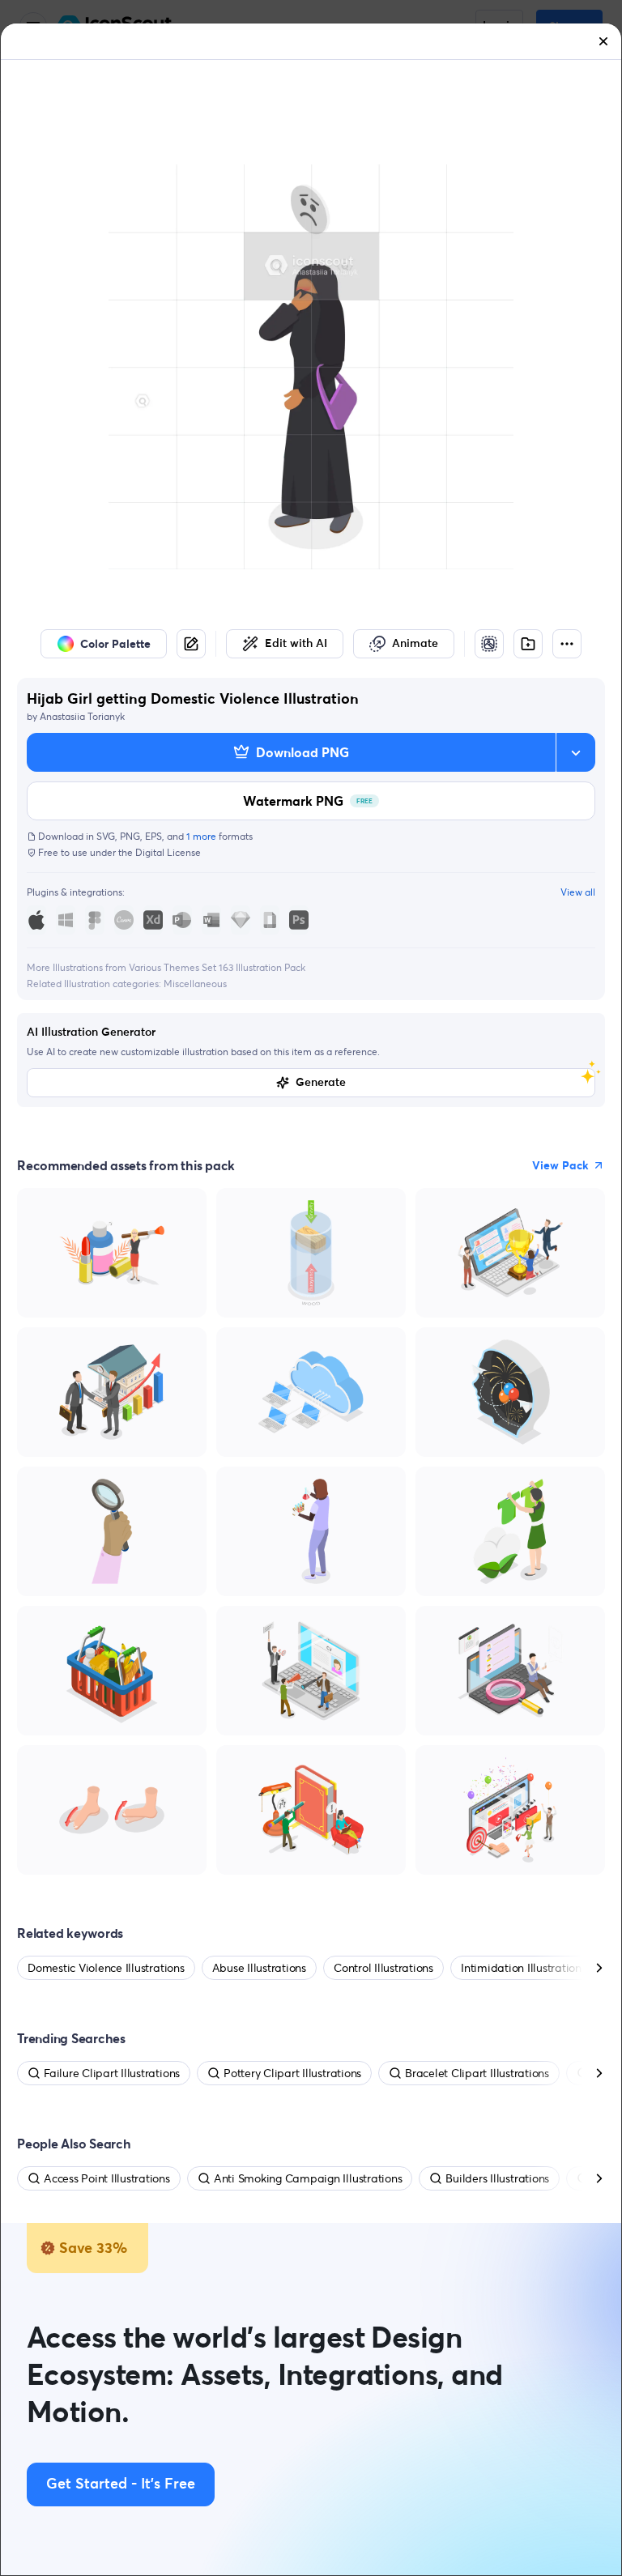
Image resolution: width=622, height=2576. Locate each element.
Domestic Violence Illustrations (106, 1968)
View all (578, 892)
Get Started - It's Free (121, 2484)
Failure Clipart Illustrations (112, 2073)
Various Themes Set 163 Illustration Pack (217, 967)
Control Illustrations (383, 1968)
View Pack (560, 1165)
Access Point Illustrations (107, 2178)
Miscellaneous (195, 984)
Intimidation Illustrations (524, 1968)
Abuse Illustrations (259, 1968)
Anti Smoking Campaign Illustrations (308, 2178)
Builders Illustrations (497, 2178)
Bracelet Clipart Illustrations (477, 2073)
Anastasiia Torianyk (82, 716)
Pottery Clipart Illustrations (292, 2073)
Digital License (168, 852)
